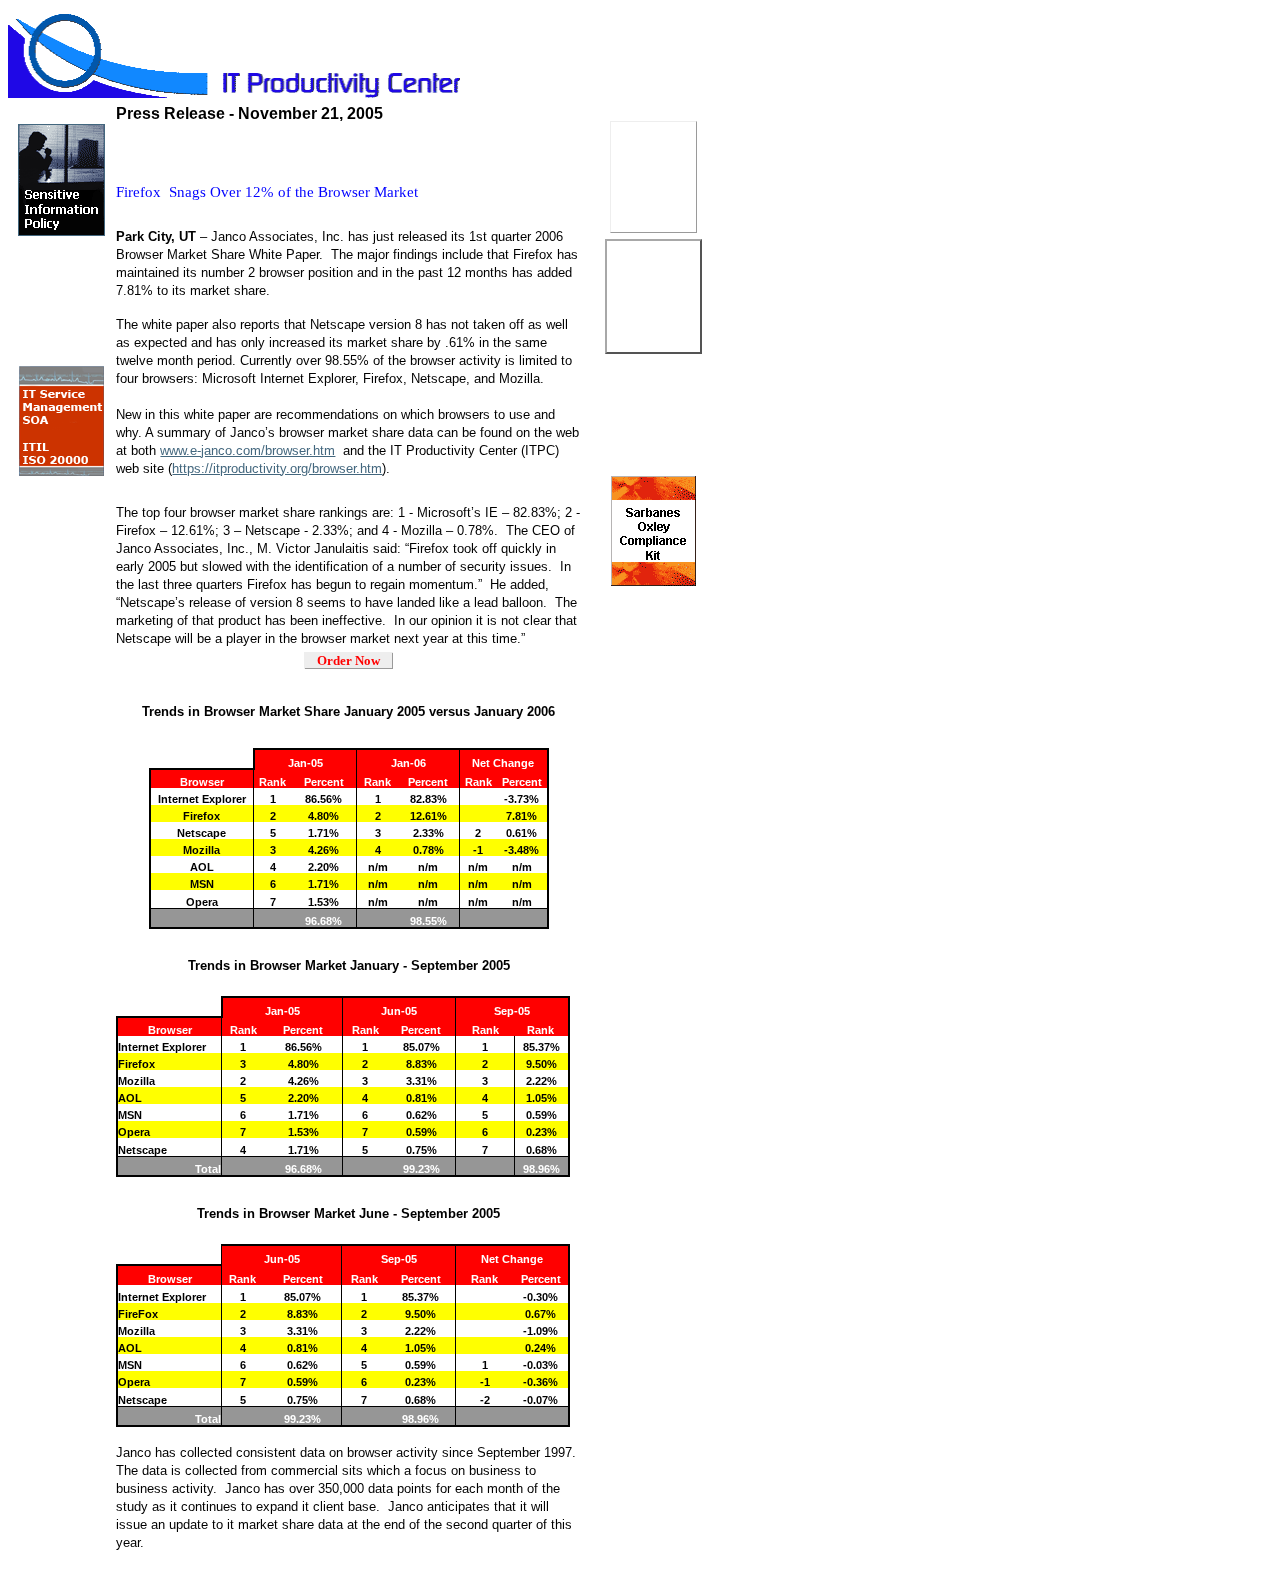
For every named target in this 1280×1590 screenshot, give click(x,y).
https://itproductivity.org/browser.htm (277, 468)
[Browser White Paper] (61, 593)
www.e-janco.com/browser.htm (247, 450)
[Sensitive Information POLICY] (61, 233)
